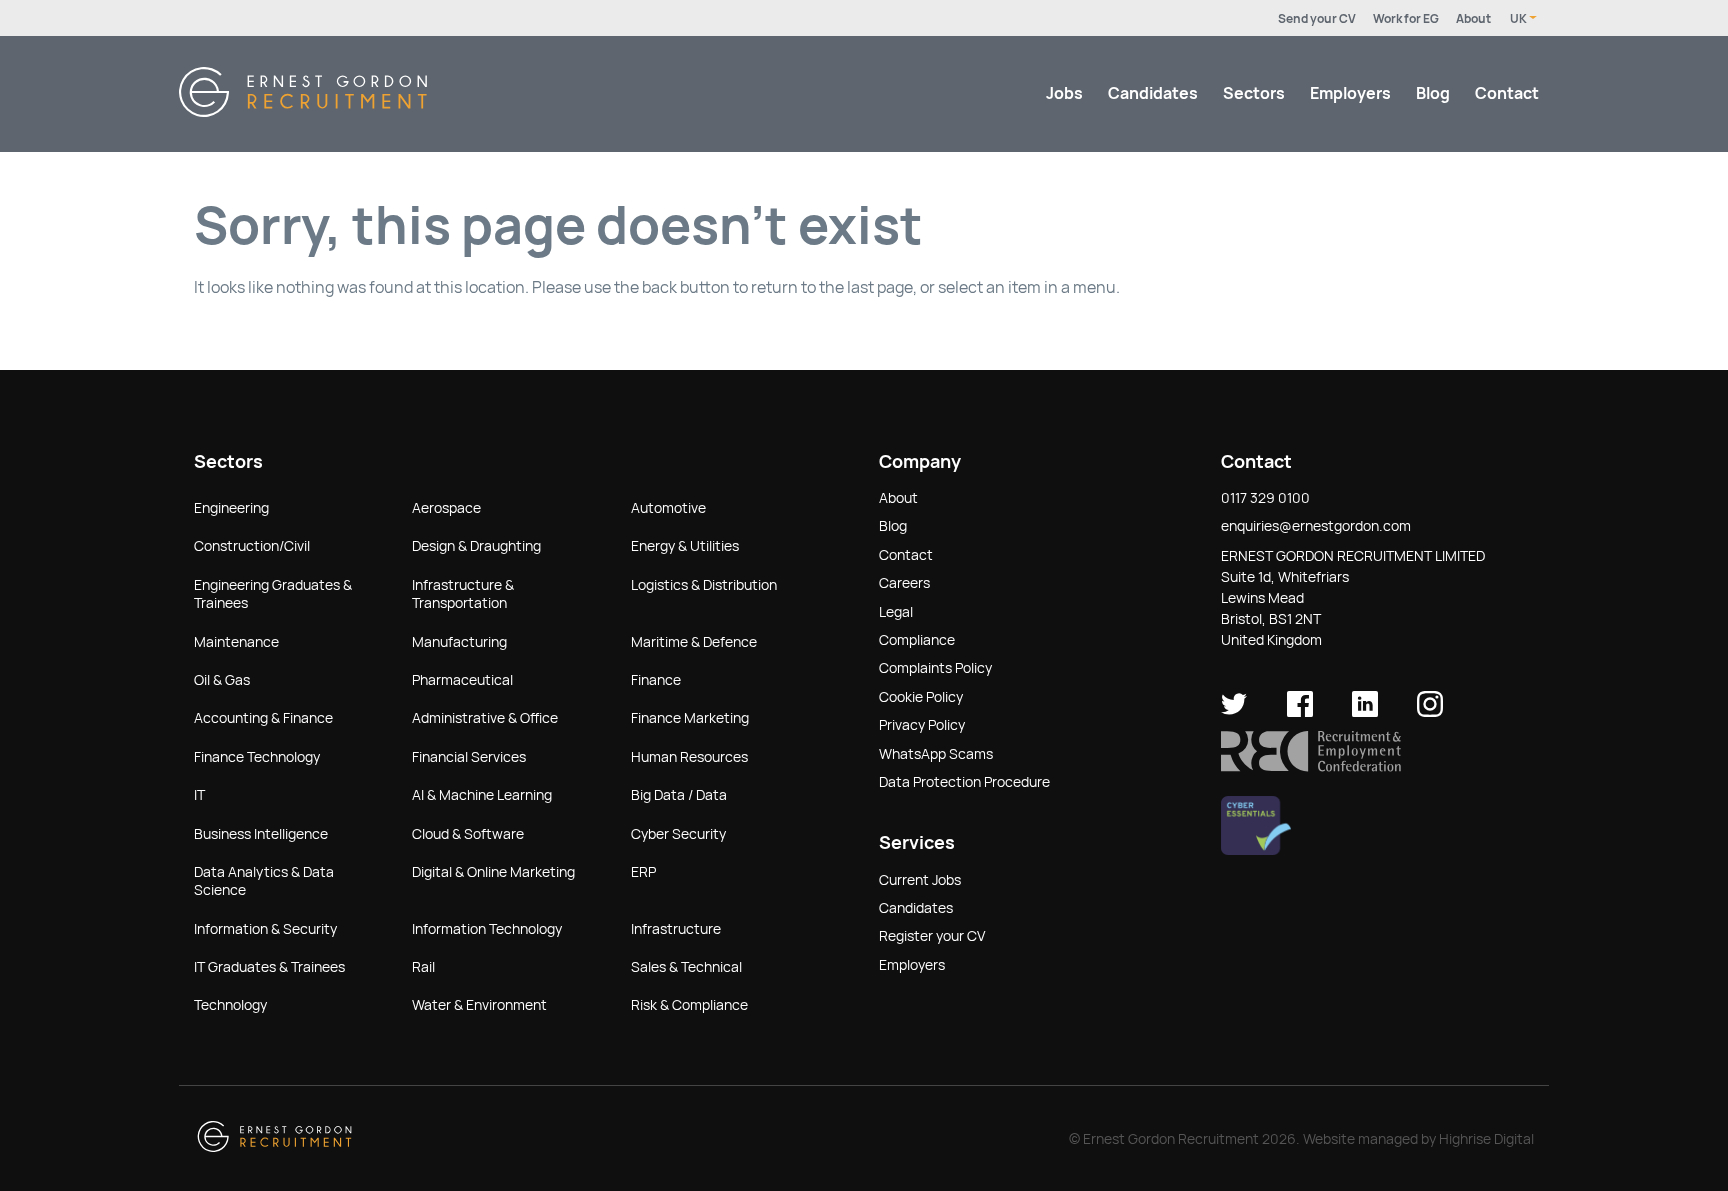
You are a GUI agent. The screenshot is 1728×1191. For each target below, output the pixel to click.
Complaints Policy (935, 668)
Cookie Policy (921, 697)
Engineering (231, 508)
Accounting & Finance (263, 718)
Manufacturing (459, 642)
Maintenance (236, 642)
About (1473, 19)
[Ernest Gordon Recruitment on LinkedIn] (1365, 712)
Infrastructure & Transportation (463, 594)
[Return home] (303, 111)
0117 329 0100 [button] (1265, 498)
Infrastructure (676, 929)
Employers (1350, 93)
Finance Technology (257, 757)
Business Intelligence (261, 834)
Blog (1433, 93)
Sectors (1254, 93)
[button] (1311, 767)
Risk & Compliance (689, 1005)
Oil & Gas (222, 680)
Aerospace (446, 508)
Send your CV (1317, 19)
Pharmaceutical (462, 680)
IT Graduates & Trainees (269, 967)
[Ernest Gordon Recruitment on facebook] (1300, 712)
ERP (643, 872)
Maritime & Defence (694, 642)
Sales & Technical (686, 967)
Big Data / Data (679, 795)
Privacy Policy (922, 725)
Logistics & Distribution (704, 585)
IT (199, 795)
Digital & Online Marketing (493, 872)
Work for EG (1406, 19)
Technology (230, 1005)
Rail (423, 967)
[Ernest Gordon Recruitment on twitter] (1234, 712)
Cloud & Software (468, 834)
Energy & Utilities (685, 546)
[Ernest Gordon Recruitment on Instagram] (1430, 712)
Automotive (668, 508)
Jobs (1064, 93)
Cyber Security (678, 834)
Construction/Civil (252, 546)
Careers (904, 583)
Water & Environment (479, 1005)
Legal (896, 612)
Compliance (917, 640)
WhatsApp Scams (936, 754)
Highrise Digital (1486, 1139)
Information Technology (487, 929)
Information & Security (265, 929)
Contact (1507, 93)
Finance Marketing (690, 718)
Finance (656, 680)
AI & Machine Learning (482, 795)
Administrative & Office (485, 718)
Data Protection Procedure (964, 782)
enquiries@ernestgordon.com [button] (1316, 526)
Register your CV (932, 936)
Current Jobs (920, 880)
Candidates (1153, 93)
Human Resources (689, 757)
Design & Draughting (476, 546)
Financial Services (469, 757)
